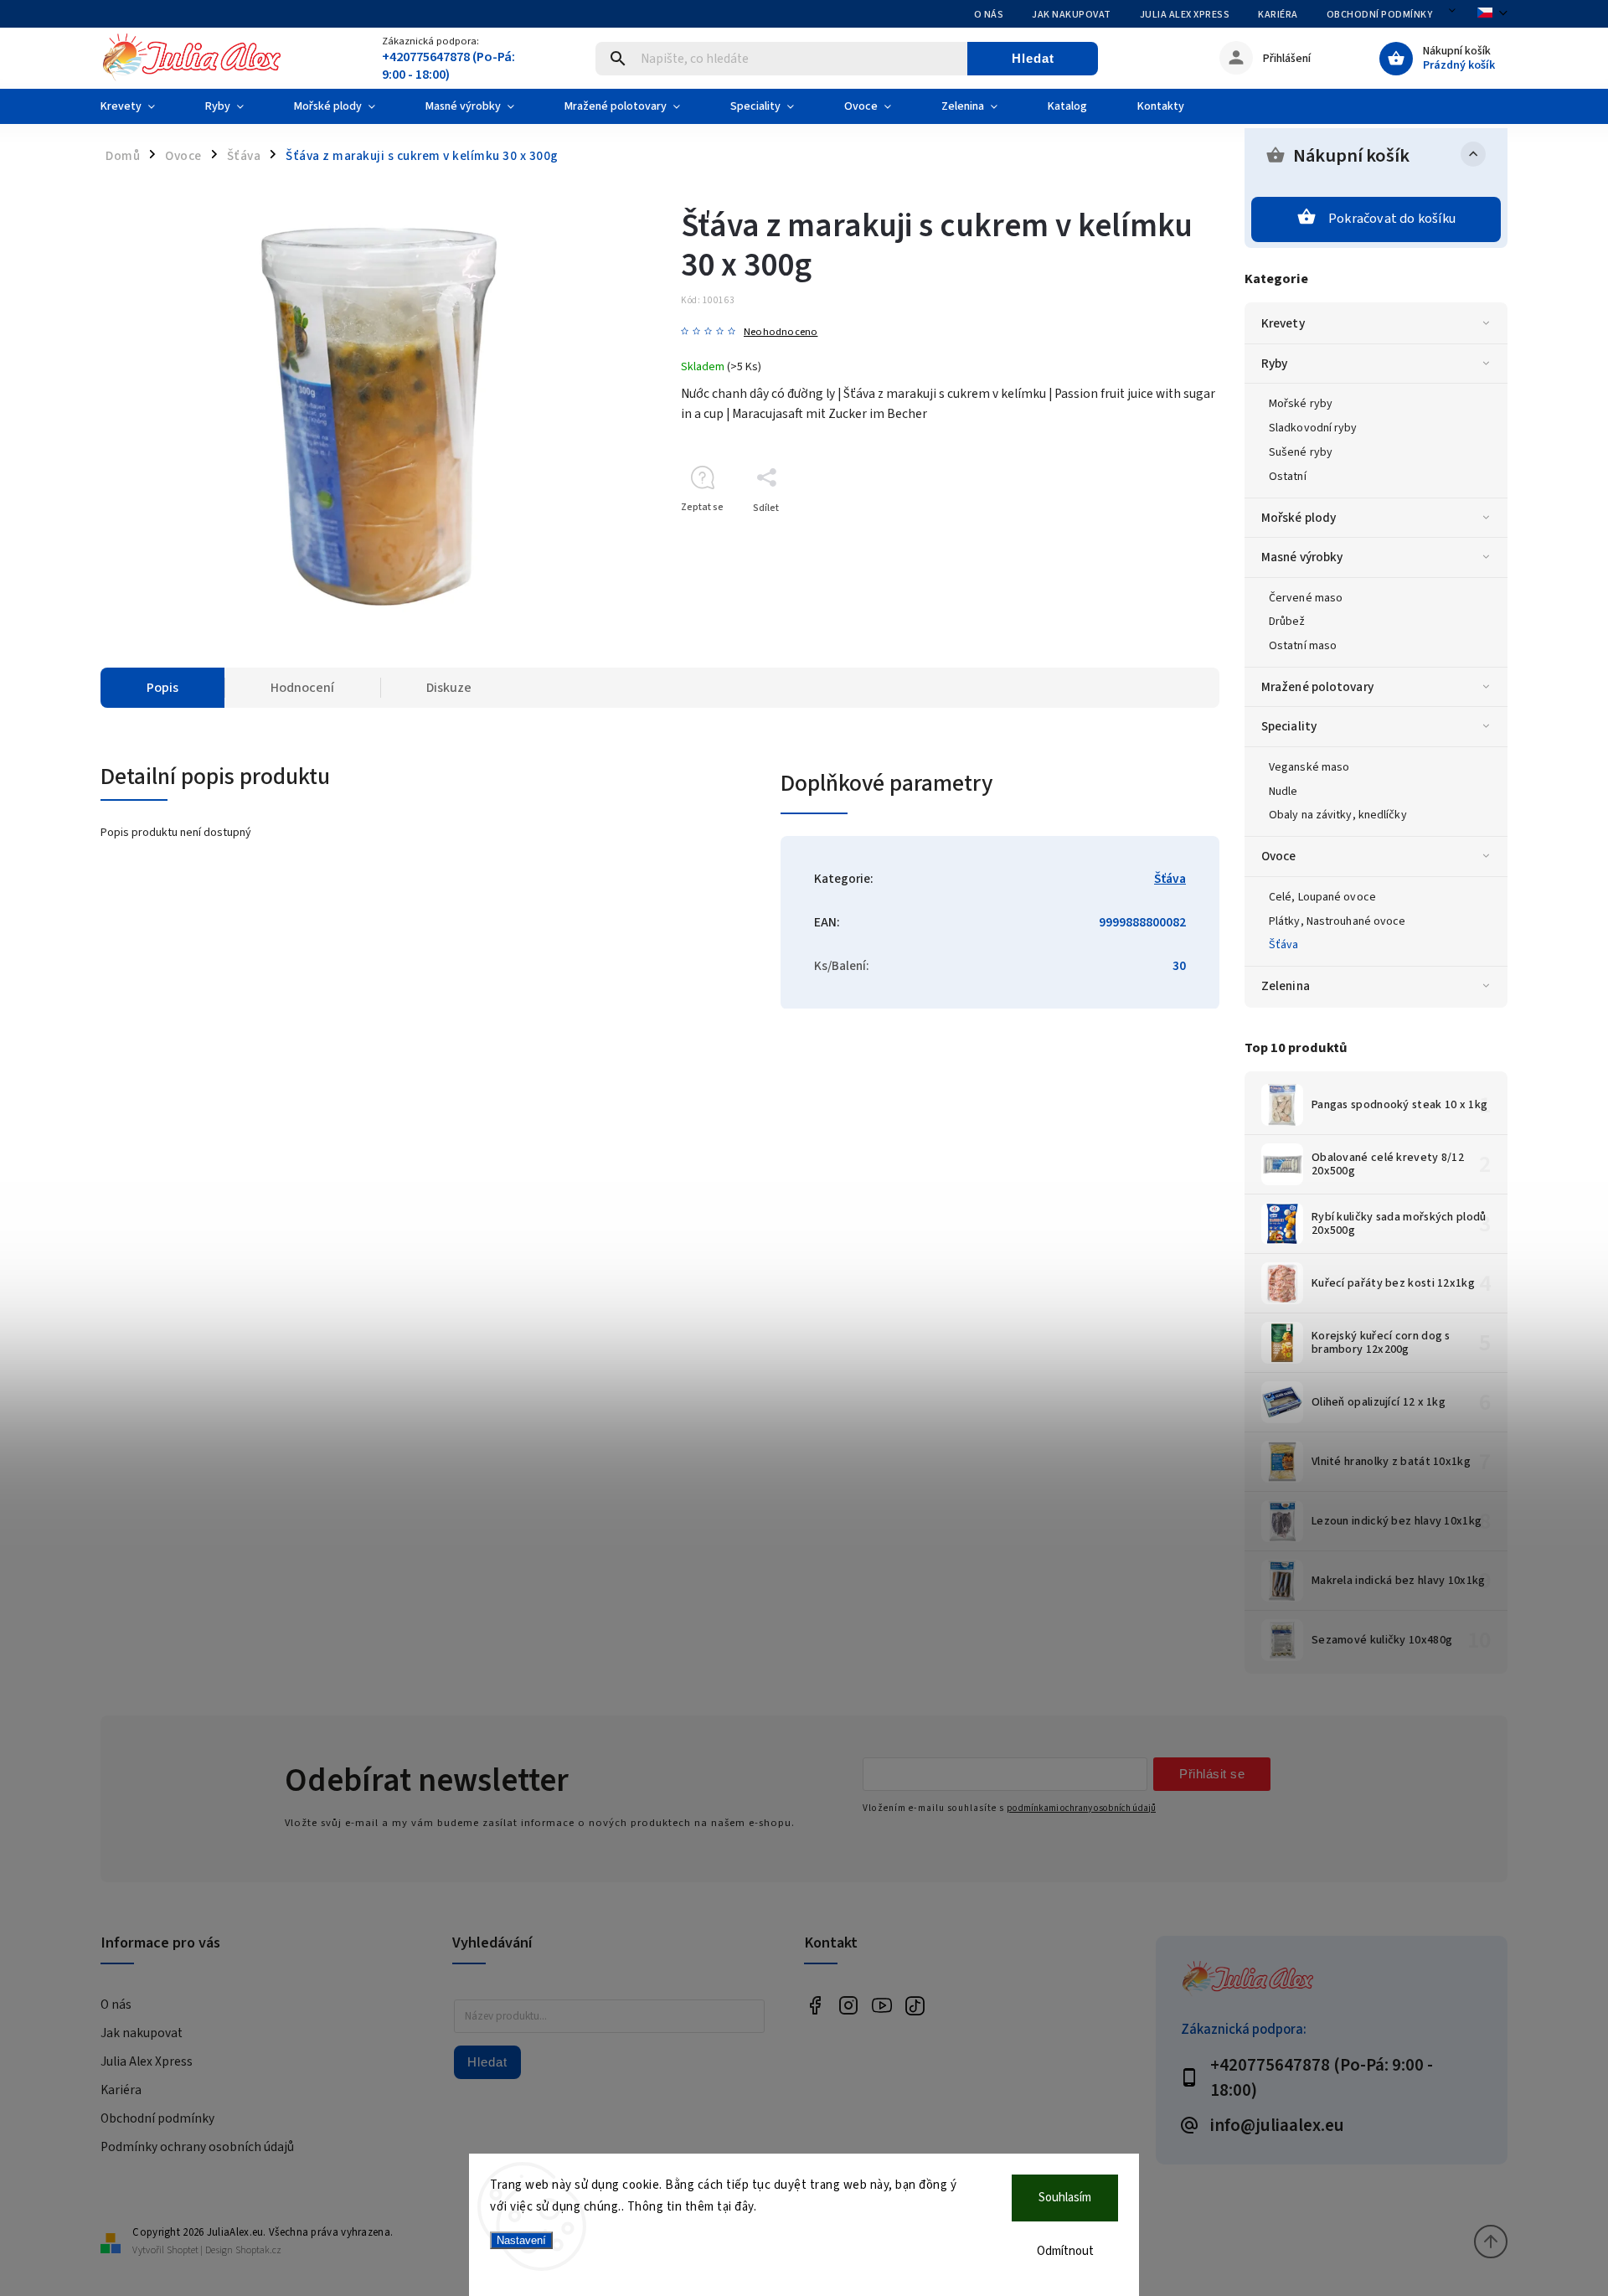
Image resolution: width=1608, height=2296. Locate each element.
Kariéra (1278, 15)
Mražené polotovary (1317, 687)
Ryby (1274, 364)
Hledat (1033, 58)
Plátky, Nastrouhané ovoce (1337, 921)
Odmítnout (1065, 2251)
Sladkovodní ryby (1313, 428)
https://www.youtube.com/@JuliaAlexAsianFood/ (881, 2006)
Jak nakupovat (1072, 15)
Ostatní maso (1303, 646)
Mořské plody (1299, 518)
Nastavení (521, 2240)
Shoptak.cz (258, 2250)
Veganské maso (1309, 767)
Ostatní (1288, 477)
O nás (989, 15)
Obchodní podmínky (1380, 15)
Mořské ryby (1301, 404)
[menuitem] (140, 106)
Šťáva (1284, 945)
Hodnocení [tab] (302, 688)
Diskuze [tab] (449, 688)
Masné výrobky (1302, 557)
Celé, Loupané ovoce (1322, 897)
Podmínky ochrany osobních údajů (197, 2147)
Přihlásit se (1212, 1774)
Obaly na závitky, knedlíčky (1338, 815)
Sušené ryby (1301, 452)
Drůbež (1287, 622)
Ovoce (1279, 856)
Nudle (1283, 792)
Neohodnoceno (781, 332)
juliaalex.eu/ (848, 2006)
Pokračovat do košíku (1392, 219)
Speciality (1289, 726)
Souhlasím (1065, 2198)
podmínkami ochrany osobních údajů (1081, 1808)
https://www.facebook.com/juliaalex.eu (814, 2006)
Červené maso (1306, 598)
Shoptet (183, 2250)
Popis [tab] (162, 688)
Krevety (1283, 323)
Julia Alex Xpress (1185, 15)
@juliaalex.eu (915, 2006)
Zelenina (1286, 986)
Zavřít (1168, 537)
